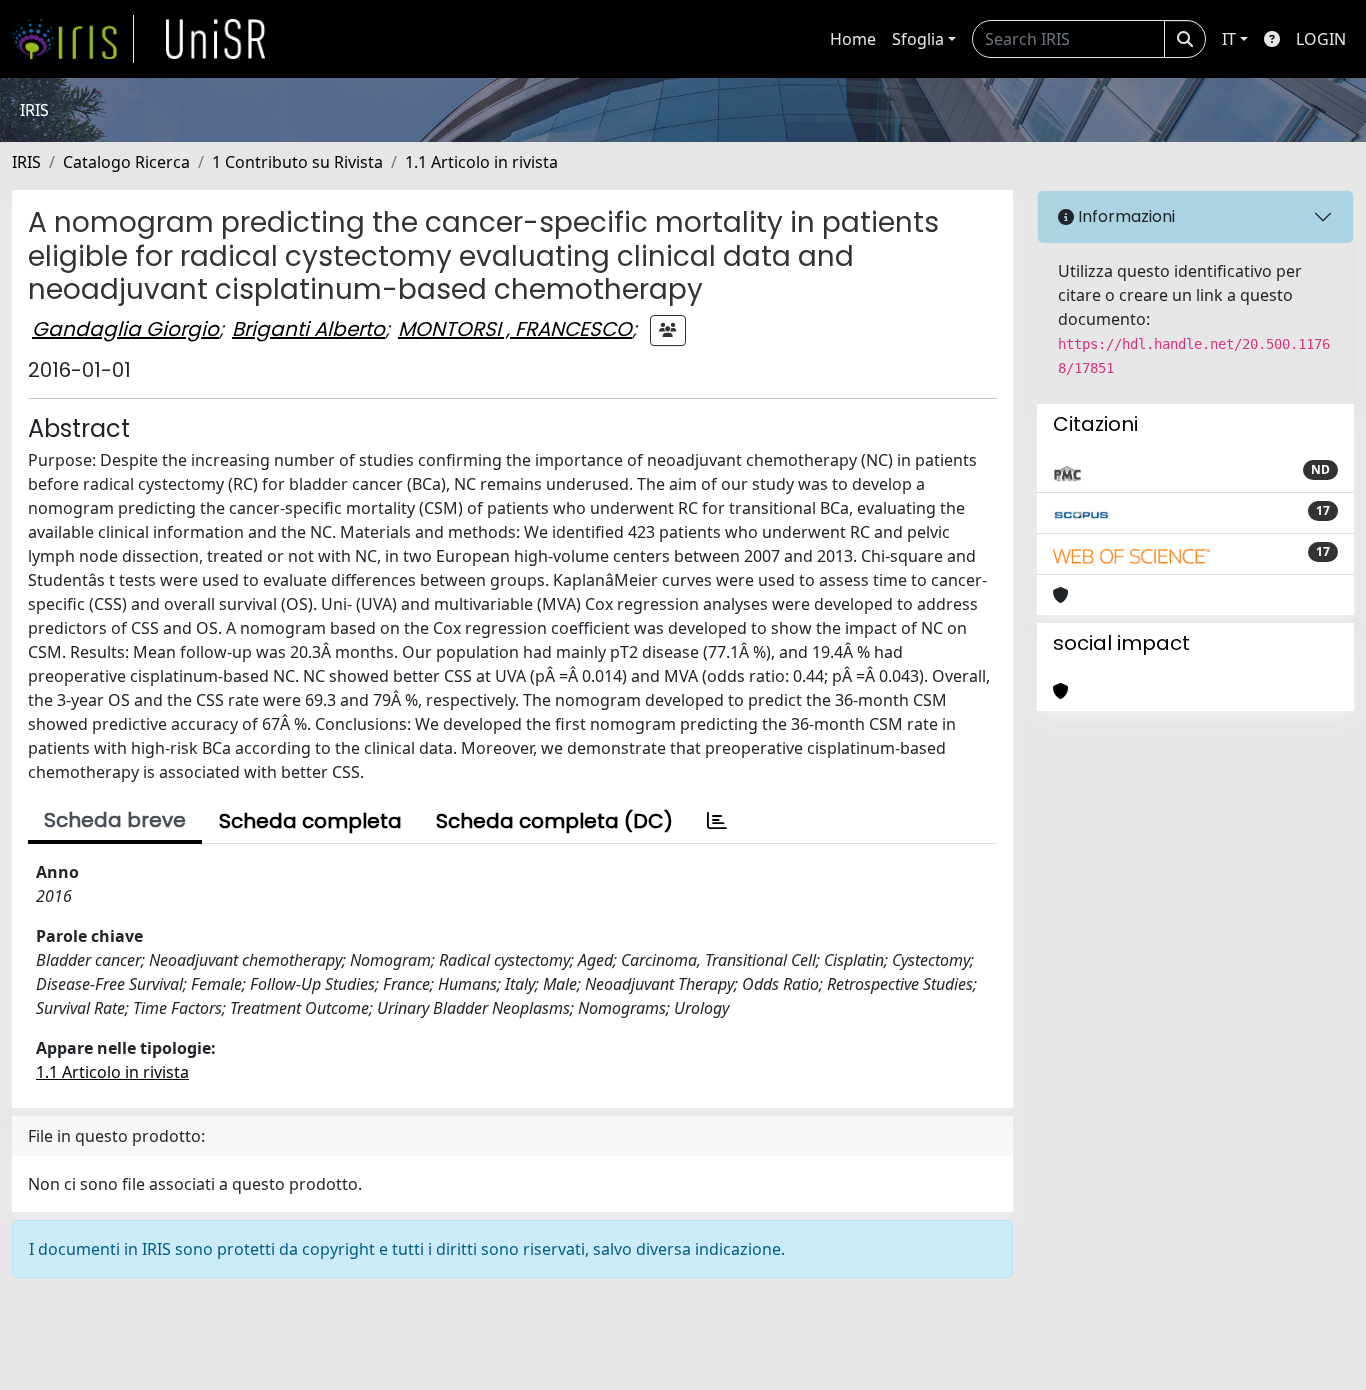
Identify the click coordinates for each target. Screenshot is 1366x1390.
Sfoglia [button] (918, 39)
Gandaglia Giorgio (125, 329)
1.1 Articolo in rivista (481, 162)
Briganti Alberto (308, 329)
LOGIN (1321, 39)
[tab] (717, 821)
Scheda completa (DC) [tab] (554, 821)
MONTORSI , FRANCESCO (515, 329)
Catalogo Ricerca (126, 162)
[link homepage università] (216, 39)
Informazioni (1124, 216)
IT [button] (1229, 39)
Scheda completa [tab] (310, 821)
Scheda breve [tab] (115, 820)
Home (853, 39)
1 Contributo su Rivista (297, 162)
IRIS (26, 162)
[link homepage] (73, 39)
